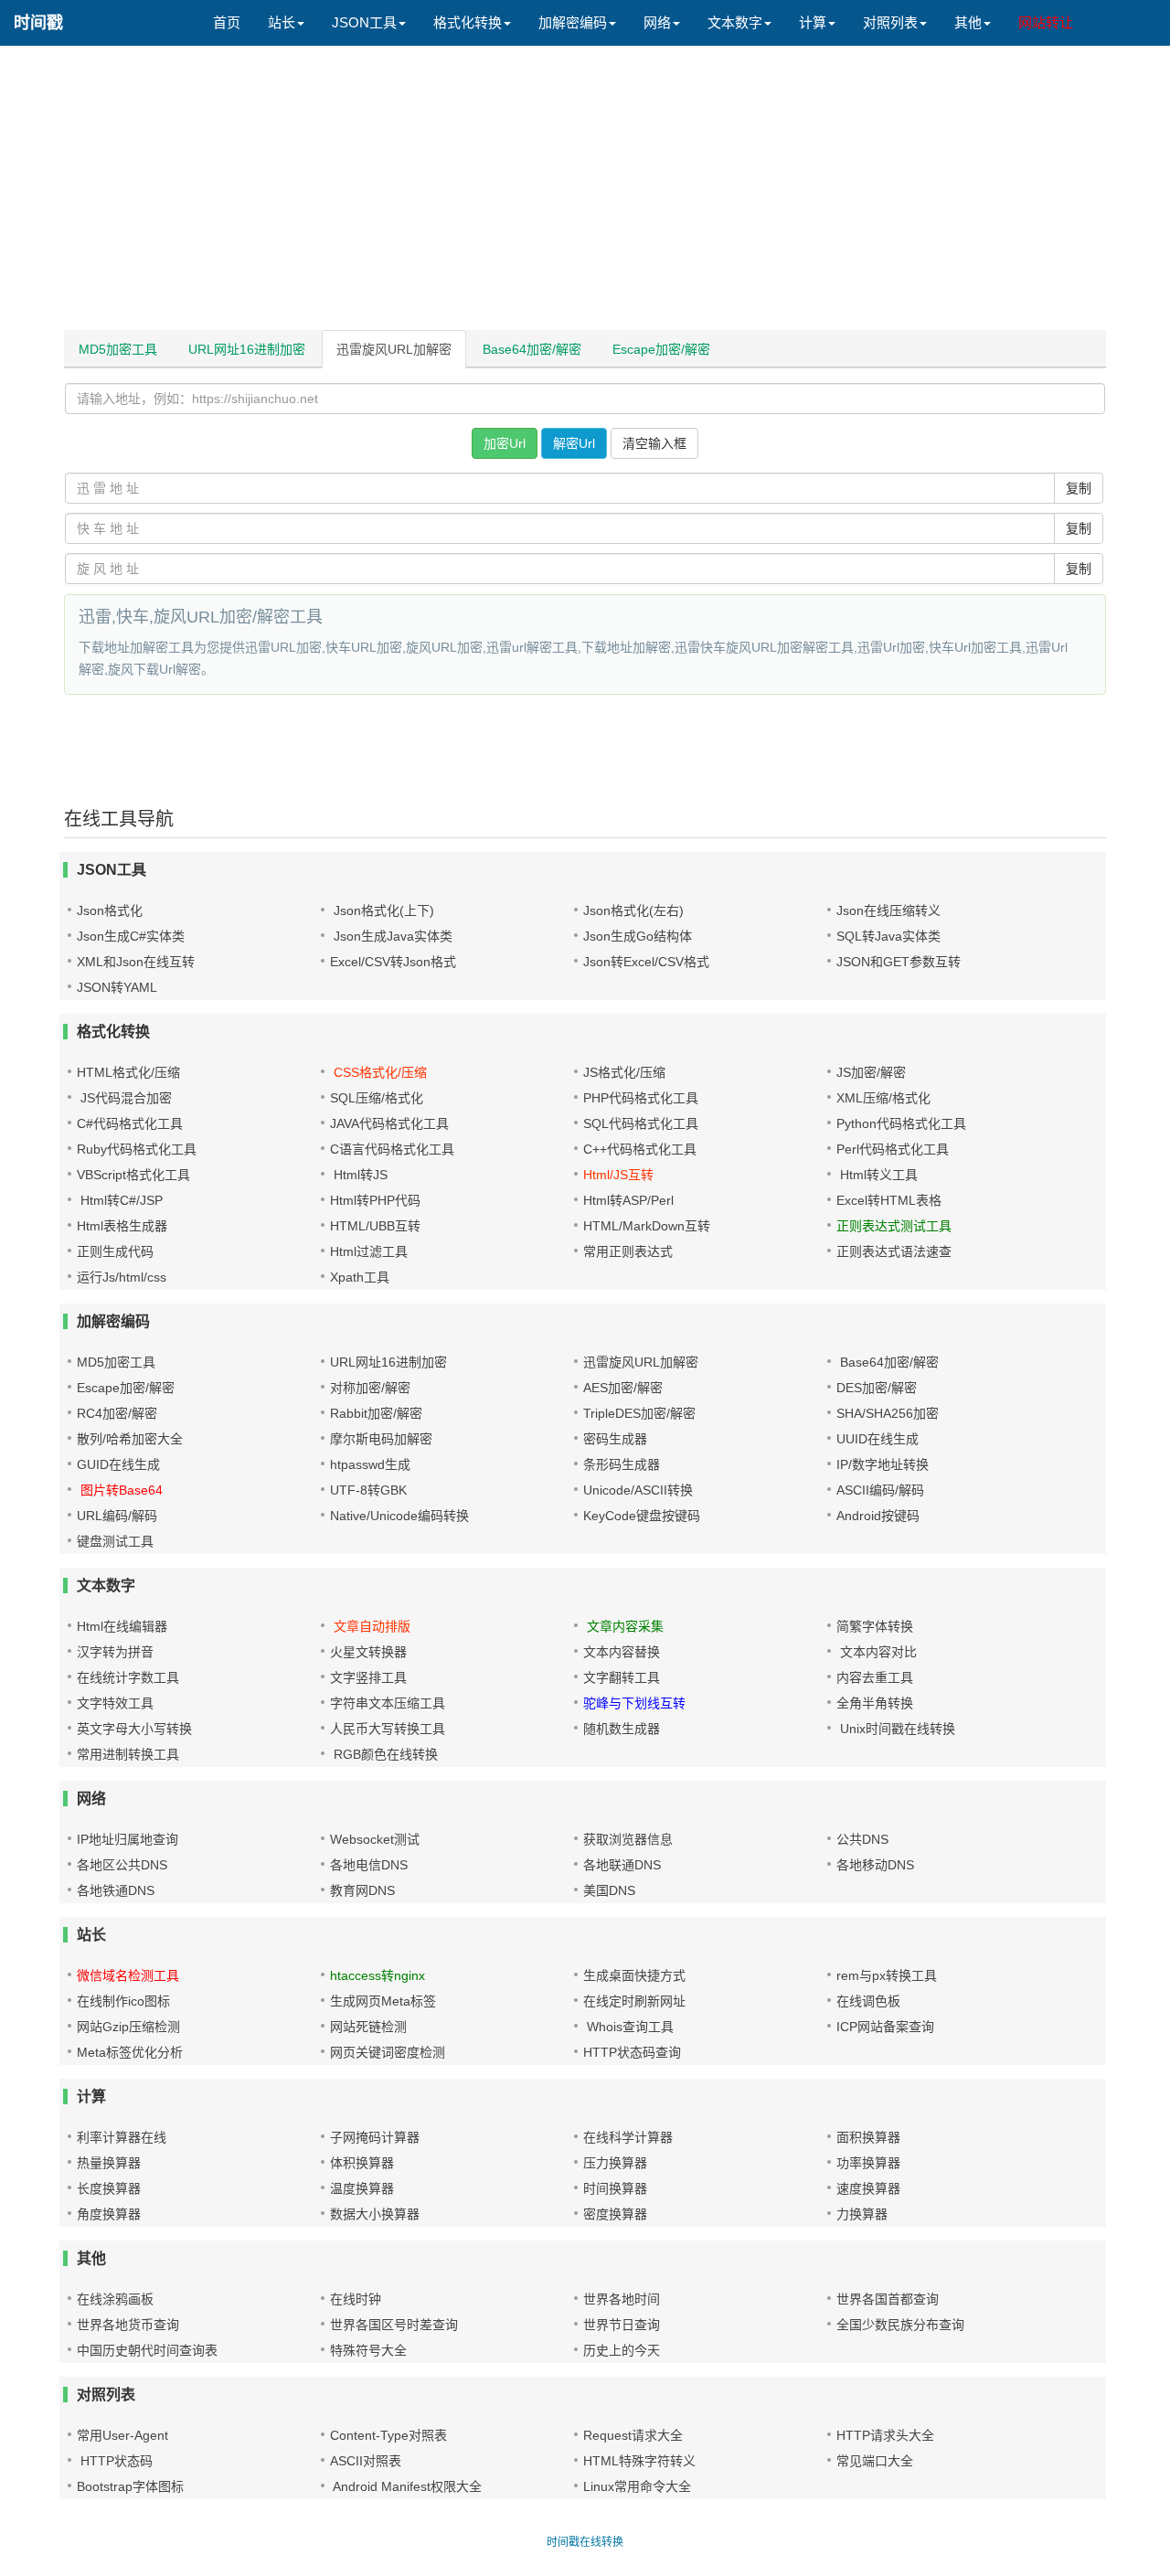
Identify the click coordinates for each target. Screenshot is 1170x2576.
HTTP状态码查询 (632, 2052)
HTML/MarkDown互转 (647, 1226)
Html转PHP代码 (375, 1200)
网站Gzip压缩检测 (128, 2027)
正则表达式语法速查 (894, 1251)
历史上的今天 (622, 2350)
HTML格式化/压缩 (128, 1072)
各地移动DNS (875, 1865)
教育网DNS (362, 1890)
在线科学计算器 (628, 2137)
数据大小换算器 (375, 2214)
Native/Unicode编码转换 (399, 1516)
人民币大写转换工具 (388, 1729)
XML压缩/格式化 (883, 1098)
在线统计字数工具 (128, 1677)
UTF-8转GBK (368, 1490)
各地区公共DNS (122, 1865)
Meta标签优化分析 (130, 2052)
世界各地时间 (622, 2299)
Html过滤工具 (369, 1251)
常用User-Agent (122, 2435)
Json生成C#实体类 (131, 936)
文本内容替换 (622, 1652)
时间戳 (38, 23)
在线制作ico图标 (123, 2001)
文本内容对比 (877, 1652)
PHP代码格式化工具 (641, 1098)
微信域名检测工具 (128, 1975)
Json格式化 (110, 910)
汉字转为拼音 (115, 1652)
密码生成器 (615, 1439)
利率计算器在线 (122, 2137)
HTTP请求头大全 (885, 2435)
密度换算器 (615, 2214)
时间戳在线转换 (585, 2542)
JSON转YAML (117, 987)
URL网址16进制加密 (247, 349)
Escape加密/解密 (661, 349)
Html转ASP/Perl (628, 1200)
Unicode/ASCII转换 (638, 1490)
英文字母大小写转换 (134, 1729)
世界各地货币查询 (128, 2325)
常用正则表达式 (628, 1251)
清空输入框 (654, 443)
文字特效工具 (115, 1703)
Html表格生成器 (122, 1226)
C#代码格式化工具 (130, 1123)
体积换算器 (362, 2163)
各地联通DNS (622, 1865)
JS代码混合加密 (124, 1098)
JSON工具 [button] (364, 22)
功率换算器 (868, 2163)
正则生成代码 (115, 1251)
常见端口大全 (875, 2461)
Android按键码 (878, 1516)
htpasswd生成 (370, 1464)
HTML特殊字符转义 (639, 2461)
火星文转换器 (368, 1652)
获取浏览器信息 (628, 1839)
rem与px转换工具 (887, 1975)
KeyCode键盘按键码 (642, 1516)
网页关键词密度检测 (388, 2052)
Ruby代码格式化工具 (137, 1149)
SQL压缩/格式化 (377, 1098)
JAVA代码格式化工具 (389, 1123)
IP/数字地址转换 (883, 1464)
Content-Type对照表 (388, 2435)
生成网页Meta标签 (383, 2001)
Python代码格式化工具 (901, 1123)
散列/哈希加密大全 (130, 1439)
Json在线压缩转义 (888, 910)
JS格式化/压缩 (624, 1072)
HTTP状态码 (115, 2461)
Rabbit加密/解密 (376, 1413)
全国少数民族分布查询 (900, 2325)
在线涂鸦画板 (115, 2299)
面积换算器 (868, 2137)
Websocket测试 (375, 1839)
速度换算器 (868, 2188)
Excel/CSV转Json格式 (393, 962)
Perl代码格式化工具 (893, 1149)
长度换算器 (109, 2188)
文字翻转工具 (622, 1677)
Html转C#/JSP (120, 1200)
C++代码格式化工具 (640, 1149)
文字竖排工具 (368, 1677)
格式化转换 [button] (468, 22)
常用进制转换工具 (128, 1754)
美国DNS (609, 1890)
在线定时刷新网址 (634, 2001)
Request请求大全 (633, 2435)
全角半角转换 (875, 1703)
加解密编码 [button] (573, 22)
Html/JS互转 (618, 1175)
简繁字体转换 (875, 1626)
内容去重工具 (875, 1677)
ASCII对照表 (366, 2461)
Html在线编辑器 (122, 1626)
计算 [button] (813, 22)
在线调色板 (868, 2001)
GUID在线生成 (118, 1464)
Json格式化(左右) (633, 910)
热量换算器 (109, 2163)
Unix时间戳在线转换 (896, 1729)
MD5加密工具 (118, 349)
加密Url (505, 443)
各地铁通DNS (116, 1890)
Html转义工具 (877, 1175)
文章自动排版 (370, 1626)
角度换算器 (109, 2214)
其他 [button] (968, 22)
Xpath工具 (360, 1277)
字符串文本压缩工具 (388, 1703)
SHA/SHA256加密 (888, 1413)
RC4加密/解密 (117, 1413)
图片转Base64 (120, 1490)
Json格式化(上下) (382, 910)
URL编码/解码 (117, 1516)
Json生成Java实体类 (391, 936)
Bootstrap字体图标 (130, 2486)
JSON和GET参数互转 (899, 962)
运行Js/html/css (122, 1277)
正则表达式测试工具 (894, 1226)
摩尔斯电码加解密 (381, 1439)
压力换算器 (615, 2163)
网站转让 (1046, 22)
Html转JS (359, 1175)
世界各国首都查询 (888, 2299)
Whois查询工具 (628, 2027)
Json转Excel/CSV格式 (646, 962)
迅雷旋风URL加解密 (394, 349)
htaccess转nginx (378, 1975)
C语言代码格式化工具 (392, 1149)
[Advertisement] (585, 192)
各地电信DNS (369, 1865)
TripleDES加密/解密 (639, 1413)
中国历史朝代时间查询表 (147, 2350)
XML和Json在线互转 (136, 962)
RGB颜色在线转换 (384, 1754)
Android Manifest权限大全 (406, 2486)
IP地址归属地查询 (128, 1839)
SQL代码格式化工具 (641, 1123)
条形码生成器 (622, 1464)
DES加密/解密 (877, 1388)
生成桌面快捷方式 (634, 1975)
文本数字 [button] (735, 22)
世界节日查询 (622, 2325)
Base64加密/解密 (532, 349)
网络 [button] (657, 22)
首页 (227, 22)
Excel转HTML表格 (889, 1200)
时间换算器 (615, 2188)
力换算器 (862, 2214)
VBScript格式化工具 (133, 1175)
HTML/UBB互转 (375, 1226)
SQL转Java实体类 (888, 936)
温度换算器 (362, 2188)
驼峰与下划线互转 (634, 1703)
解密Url (574, 443)
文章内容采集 (623, 1626)
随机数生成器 (622, 1729)
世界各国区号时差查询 (394, 2325)
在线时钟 (356, 2299)
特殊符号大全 (368, 2350)
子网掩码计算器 (375, 2137)
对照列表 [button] (890, 22)
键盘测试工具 (115, 1541)
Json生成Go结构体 (638, 936)
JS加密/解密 (871, 1072)
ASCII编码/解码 (880, 1490)
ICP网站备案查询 (885, 2027)
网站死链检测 (368, 2027)
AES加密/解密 (623, 1388)
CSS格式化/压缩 (378, 1072)
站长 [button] (282, 22)
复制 (1079, 488)
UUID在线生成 (877, 1439)
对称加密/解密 (370, 1388)
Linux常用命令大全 (637, 2486)
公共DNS (862, 1839)
